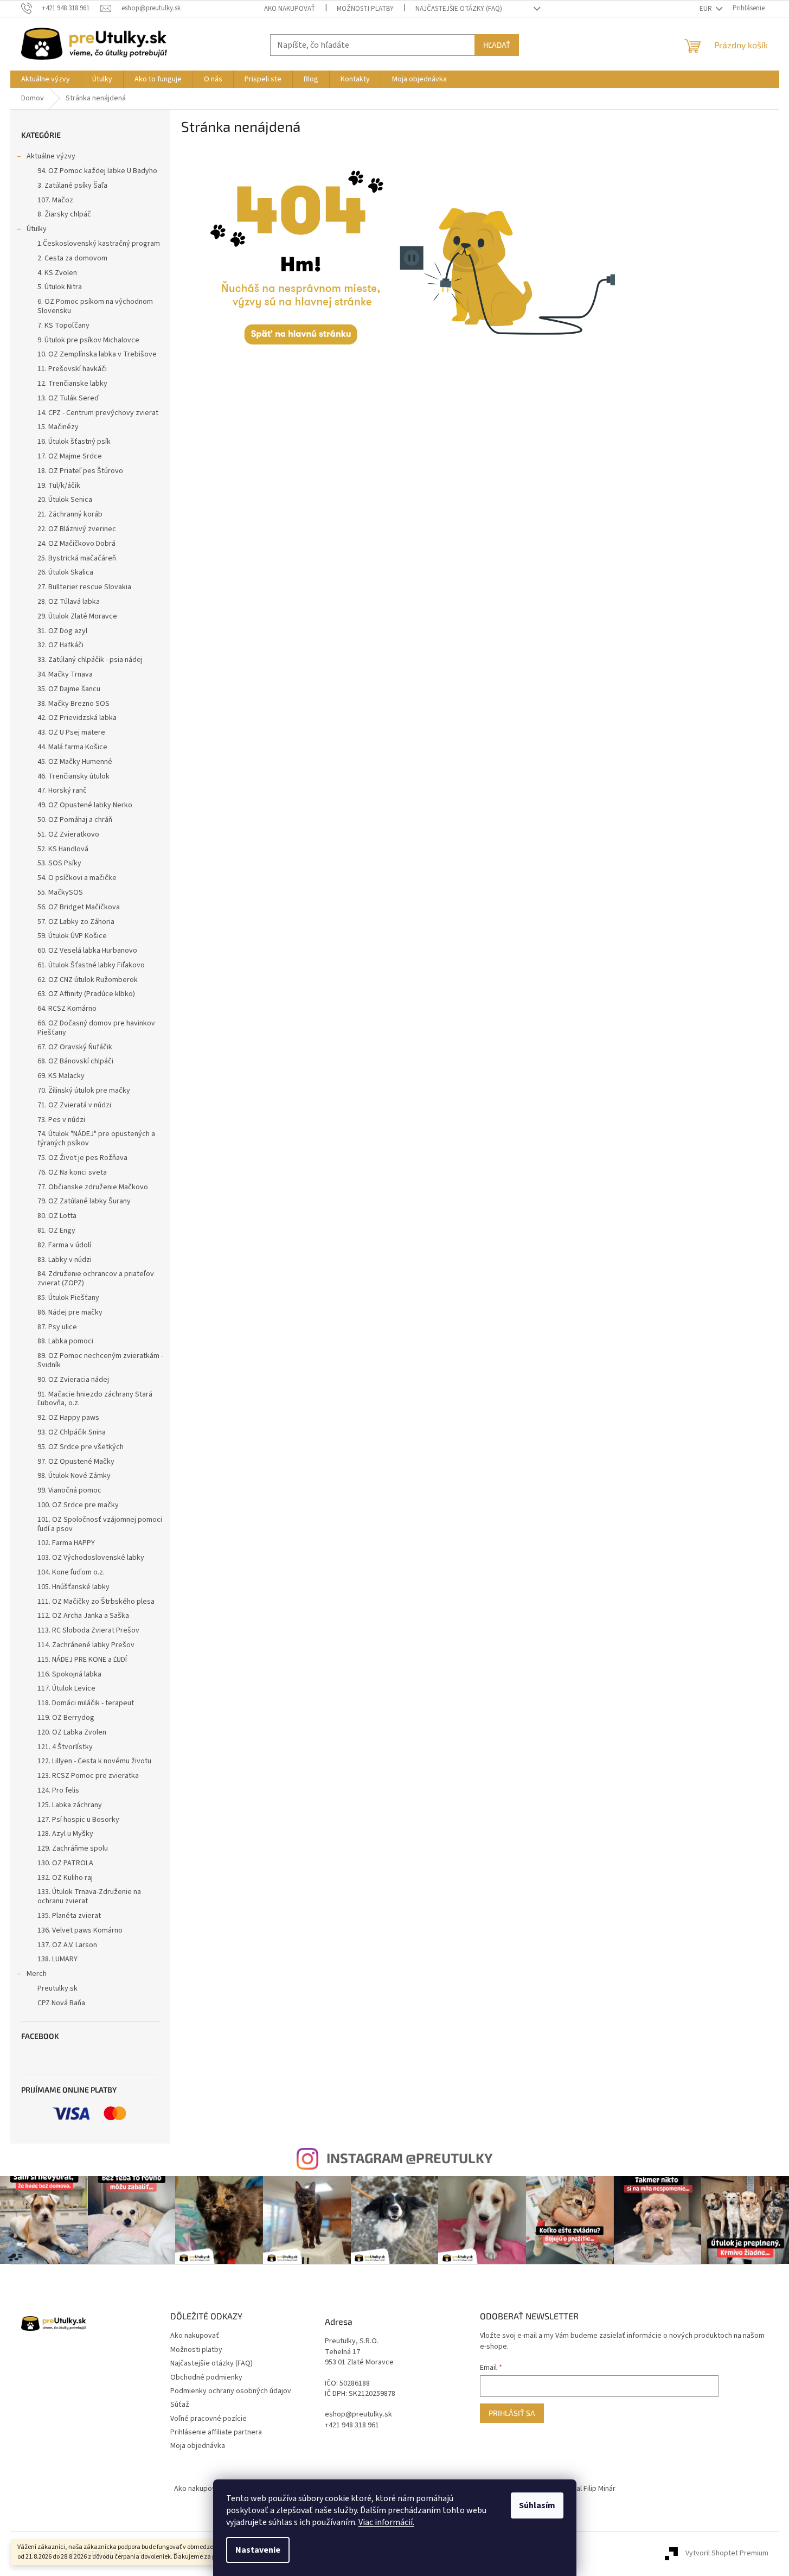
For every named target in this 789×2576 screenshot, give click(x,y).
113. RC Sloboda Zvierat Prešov (88, 1630)
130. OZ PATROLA (65, 1863)
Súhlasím (537, 2505)
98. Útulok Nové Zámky (74, 1476)
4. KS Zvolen (57, 273)
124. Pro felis (58, 1790)
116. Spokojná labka (69, 1674)
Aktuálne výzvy (51, 156)
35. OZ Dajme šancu (69, 689)
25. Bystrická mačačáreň (77, 558)
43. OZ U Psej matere (71, 732)
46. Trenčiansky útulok (73, 776)
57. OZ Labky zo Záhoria (76, 922)
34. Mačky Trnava (65, 674)
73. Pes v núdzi (61, 1120)
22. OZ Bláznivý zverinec (77, 529)
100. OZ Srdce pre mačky (78, 1505)
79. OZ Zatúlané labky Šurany (84, 1201)
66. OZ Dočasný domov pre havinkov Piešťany (96, 1028)
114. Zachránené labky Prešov (86, 1645)
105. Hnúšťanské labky (73, 1587)
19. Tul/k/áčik (59, 486)
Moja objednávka (198, 2446)
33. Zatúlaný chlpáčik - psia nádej (90, 660)
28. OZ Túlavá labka (69, 602)
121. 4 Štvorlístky (65, 1747)
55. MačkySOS (60, 892)
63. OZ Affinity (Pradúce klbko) (86, 994)
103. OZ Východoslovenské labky (91, 1558)
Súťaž (180, 2405)
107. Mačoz (55, 200)
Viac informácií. (386, 2522)
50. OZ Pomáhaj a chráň (75, 820)
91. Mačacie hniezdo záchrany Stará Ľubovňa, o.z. (95, 1399)
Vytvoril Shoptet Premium (727, 2554)
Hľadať (497, 45)
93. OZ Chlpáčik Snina (72, 1432)
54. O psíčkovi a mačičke (77, 878)
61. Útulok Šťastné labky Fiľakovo (91, 965)
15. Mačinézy (58, 427)
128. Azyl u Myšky (65, 1834)
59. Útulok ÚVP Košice (72, 936)
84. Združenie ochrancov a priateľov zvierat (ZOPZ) (96, 1279)
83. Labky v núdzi (65, 1260)
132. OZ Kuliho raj (65, 1878)
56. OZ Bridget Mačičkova (79, 907)
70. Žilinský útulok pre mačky (84, 1091)
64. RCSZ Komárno (67, 1009)
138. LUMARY (57, 1959)
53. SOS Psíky (59, 863)
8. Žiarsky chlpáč (64, 214)
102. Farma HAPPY (66, 1543)
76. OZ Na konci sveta (72, 1172)
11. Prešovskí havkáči (72, 369)
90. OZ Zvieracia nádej (73, 1380)
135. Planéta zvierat (69, 1916)
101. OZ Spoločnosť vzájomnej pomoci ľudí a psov (100, 1524)
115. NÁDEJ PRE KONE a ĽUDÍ (82, 1660)
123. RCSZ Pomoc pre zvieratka (88, 1776)
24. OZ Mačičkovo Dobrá (76, 544)
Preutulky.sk (57, 1988)
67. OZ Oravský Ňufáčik (75, 1047)
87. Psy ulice (57, 1327)
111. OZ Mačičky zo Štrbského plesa (96, 1602)
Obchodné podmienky (206, 2377)
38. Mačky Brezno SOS (73, 704)
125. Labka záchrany (70, 1805)
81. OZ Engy (56, 1230)
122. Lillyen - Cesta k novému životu (94, 1761)
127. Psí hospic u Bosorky (78, 1820)
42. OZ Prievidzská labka (77, 718)
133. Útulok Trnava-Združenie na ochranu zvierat (89, 1896)
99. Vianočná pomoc (69, 1490)
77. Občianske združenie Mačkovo (93, 1187)
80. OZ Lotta (57, 1216)
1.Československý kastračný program (99, 244)
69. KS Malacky (61, 1076)
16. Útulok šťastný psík (74, 442)
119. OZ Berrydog (66, 1718)
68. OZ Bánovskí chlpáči (75, 1061)
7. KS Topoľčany (63, 326)
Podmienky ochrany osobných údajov (231, 2391)
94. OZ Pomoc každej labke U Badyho (97, 171)
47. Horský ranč (62, 790)
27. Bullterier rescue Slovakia (84, 587)
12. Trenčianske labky (72, 384)
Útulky (37, 229)
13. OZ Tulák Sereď (68, 398)
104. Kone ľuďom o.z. (71, 1572)
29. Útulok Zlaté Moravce (77, 616)
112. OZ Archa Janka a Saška (83, 1616)
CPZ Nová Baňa (61, 2003)
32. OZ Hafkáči (60, 645)
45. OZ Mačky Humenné (75, 762)
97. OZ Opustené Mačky (76, 1462)
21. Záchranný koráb (70, 514)
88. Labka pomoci (65, 1341)
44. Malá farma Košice (72, 747)
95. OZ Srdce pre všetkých (81, 1447)
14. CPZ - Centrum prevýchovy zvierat (98, 413)
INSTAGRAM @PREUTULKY (409, 2158)
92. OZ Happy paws (68, 1418)
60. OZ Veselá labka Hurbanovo (87, 951)
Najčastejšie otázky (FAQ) (459, 9)
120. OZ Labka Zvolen (72, 1732)
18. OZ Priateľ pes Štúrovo (80, 471)
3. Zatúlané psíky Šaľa (72, 186)
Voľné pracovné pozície (209, 2419)
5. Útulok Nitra (60, 287)
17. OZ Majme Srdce (70, 456)
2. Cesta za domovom (72, 258)
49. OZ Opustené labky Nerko (85, 805)
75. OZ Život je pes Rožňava (82, 1158)
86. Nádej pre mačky (70, 1312)
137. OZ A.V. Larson (67, 1945)
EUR (707, 9)
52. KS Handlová (63, 849)
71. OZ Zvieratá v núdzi (74, 1105)
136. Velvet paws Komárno (80, 1930)
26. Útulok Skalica (65, 572)
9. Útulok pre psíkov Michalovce (88, 340)
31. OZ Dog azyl (62, 631)
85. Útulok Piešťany (68, 1298)
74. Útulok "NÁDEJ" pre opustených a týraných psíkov (96, 1139)
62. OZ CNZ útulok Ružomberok (88, 980)
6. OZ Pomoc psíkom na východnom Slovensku (95, 306)
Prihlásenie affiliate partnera (216, 2432)
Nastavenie (258, 2550)
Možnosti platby (365, 9)
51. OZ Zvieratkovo (68, 834)
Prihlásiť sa (512, 2413)
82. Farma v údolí (64, 1245)
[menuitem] (46, 79)
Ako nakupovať (290, 9)
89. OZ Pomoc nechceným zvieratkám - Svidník (100, 1360)
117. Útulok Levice (66, 1688)
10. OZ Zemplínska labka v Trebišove (97, 354)
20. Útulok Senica (65, 500)
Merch (37, 1974)
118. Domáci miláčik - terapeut (86, 1703)
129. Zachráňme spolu (73, 1848)
